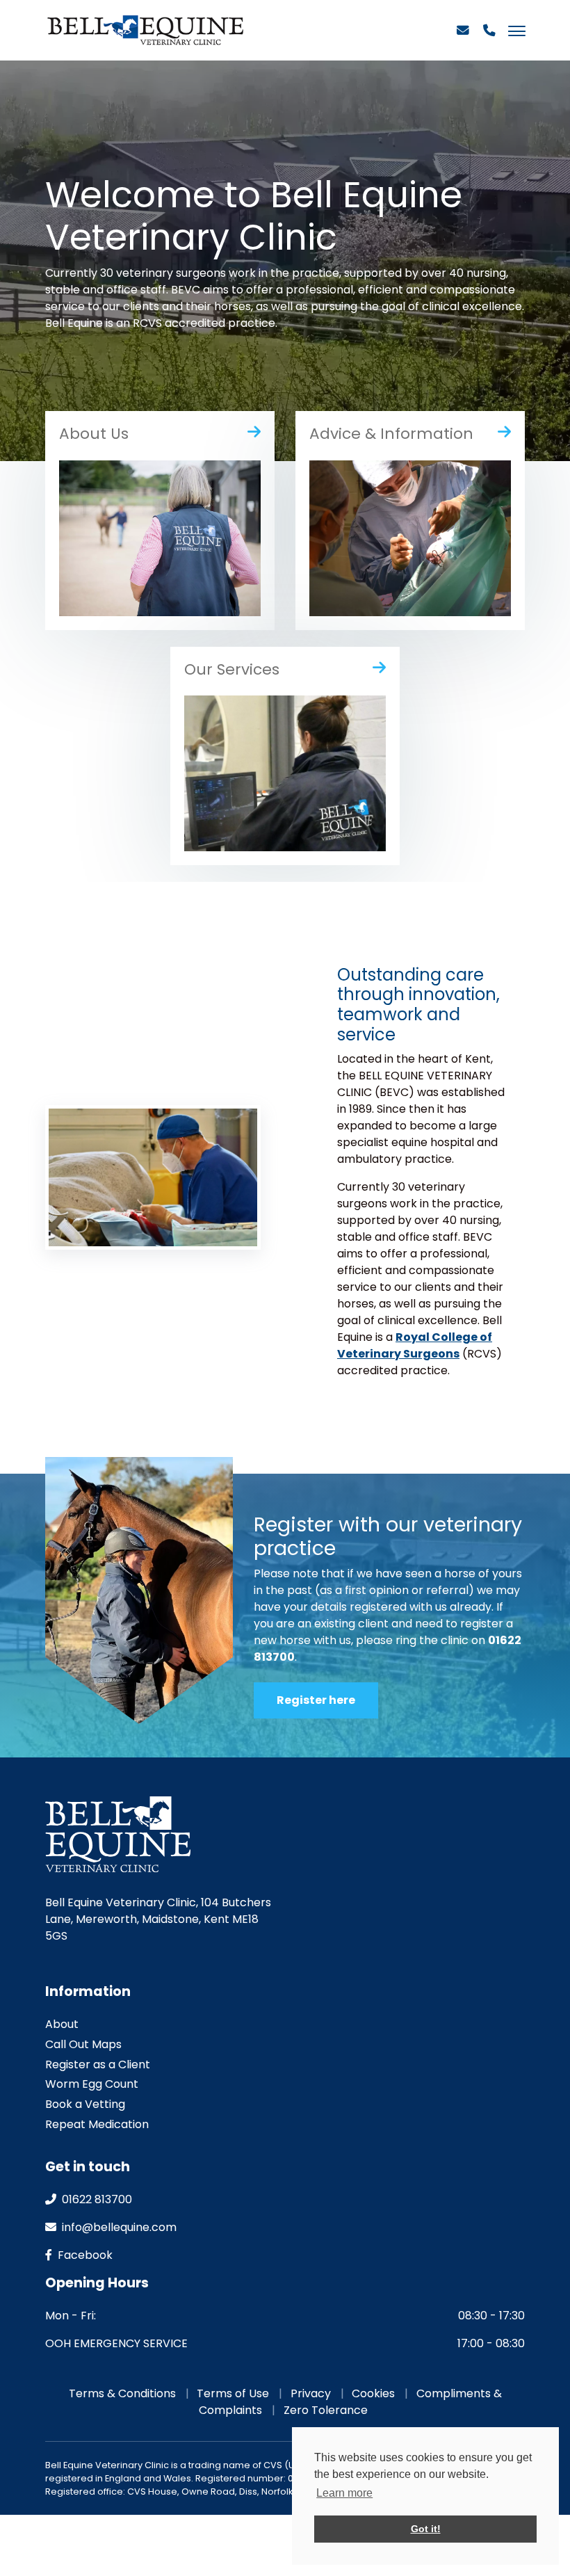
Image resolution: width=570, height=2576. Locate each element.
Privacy (311, 2393)
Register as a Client (98, 2064)
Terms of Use (233, 2393)
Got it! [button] (426, 2529)
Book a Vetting (85, 2104)
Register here (316, 1700)
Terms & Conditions (122, 2393)
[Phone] (489, 36)
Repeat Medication (97, 2124)
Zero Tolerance (326, 2410)
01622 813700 (96, 2199)
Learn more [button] (344, 2493)
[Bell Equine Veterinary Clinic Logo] (145, 30)
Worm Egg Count (92, 2084)
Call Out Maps (83, 2044)
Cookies (373, 2393)
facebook (84, 2255)
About (62, 2024)
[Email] (463, 36)
